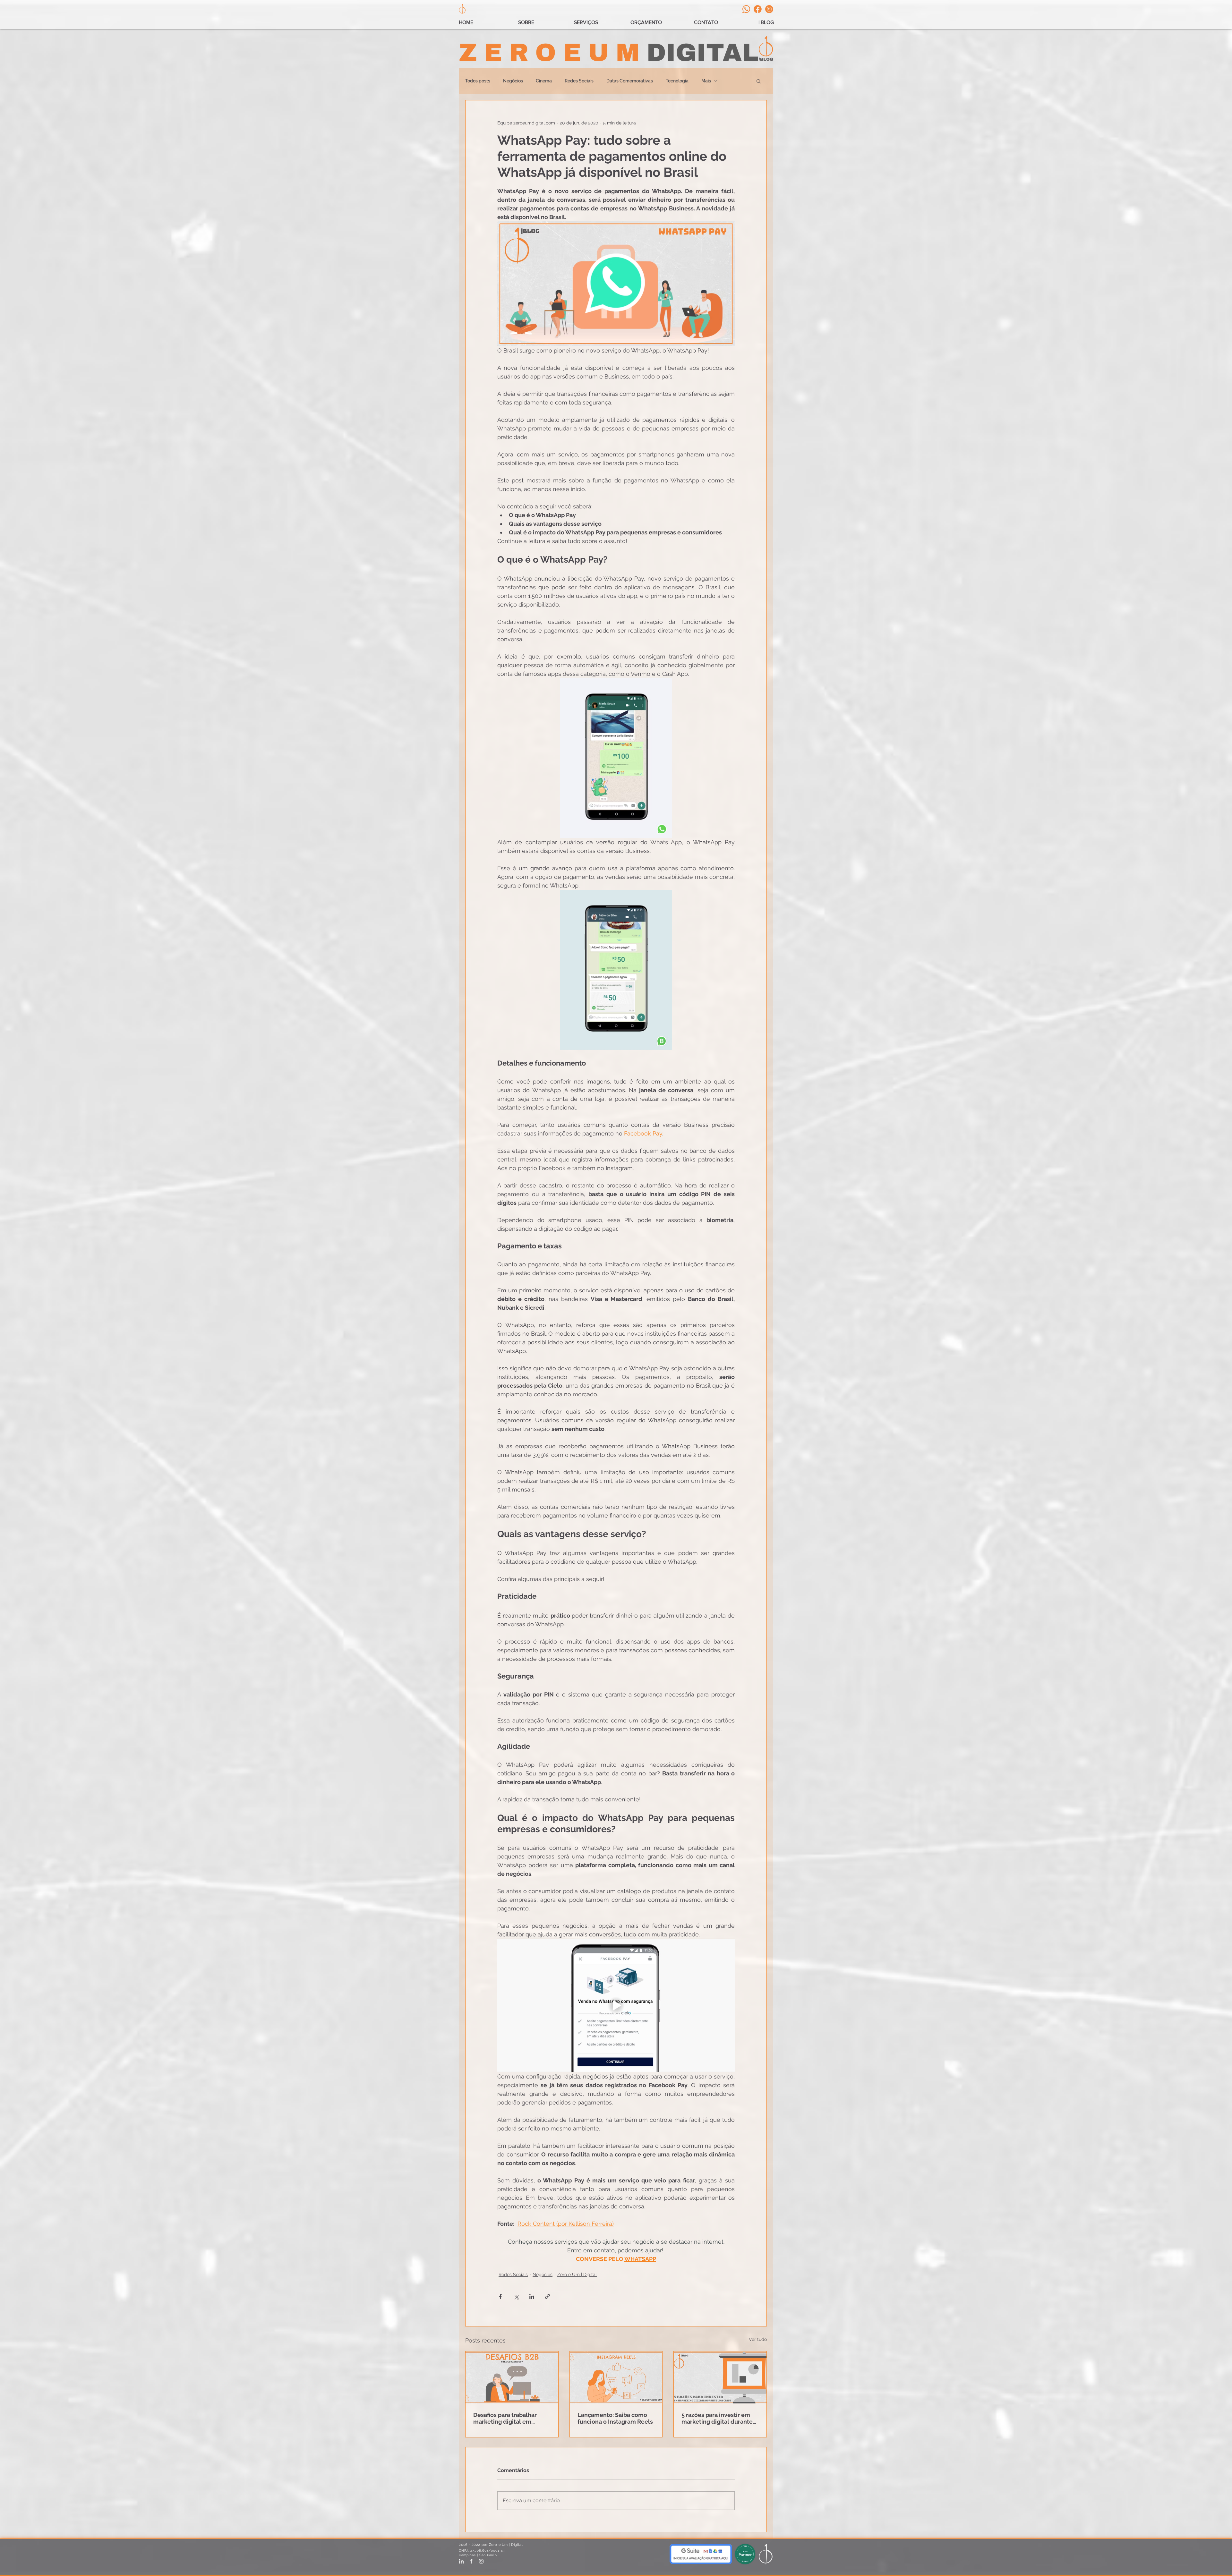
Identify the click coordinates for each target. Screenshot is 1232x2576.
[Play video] (616, 2005)
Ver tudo (758, 2339)
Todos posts (478, 81)
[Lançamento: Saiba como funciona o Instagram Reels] (616, 2377)
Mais (706, 81)
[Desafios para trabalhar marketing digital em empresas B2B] (512, 2377)
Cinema (544, 81)
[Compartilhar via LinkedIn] (532, 2296)
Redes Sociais (579, 81)
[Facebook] (758, 9)
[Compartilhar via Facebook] (500, 2296)
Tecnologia (677, 81)
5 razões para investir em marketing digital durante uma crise (717, 2418)
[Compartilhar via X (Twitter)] (516, 2296)
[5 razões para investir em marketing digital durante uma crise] (720, 2377)
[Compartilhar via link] (548, 2296)
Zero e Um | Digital (577, 2274)
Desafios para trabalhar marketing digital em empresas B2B (505, 2418)
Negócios (513, 81)
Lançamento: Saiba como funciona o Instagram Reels (615, 2418)
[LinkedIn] (461, 2561)
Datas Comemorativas (630, 81)
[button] (759, 81)
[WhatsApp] (746, 9)
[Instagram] (769, 9)
